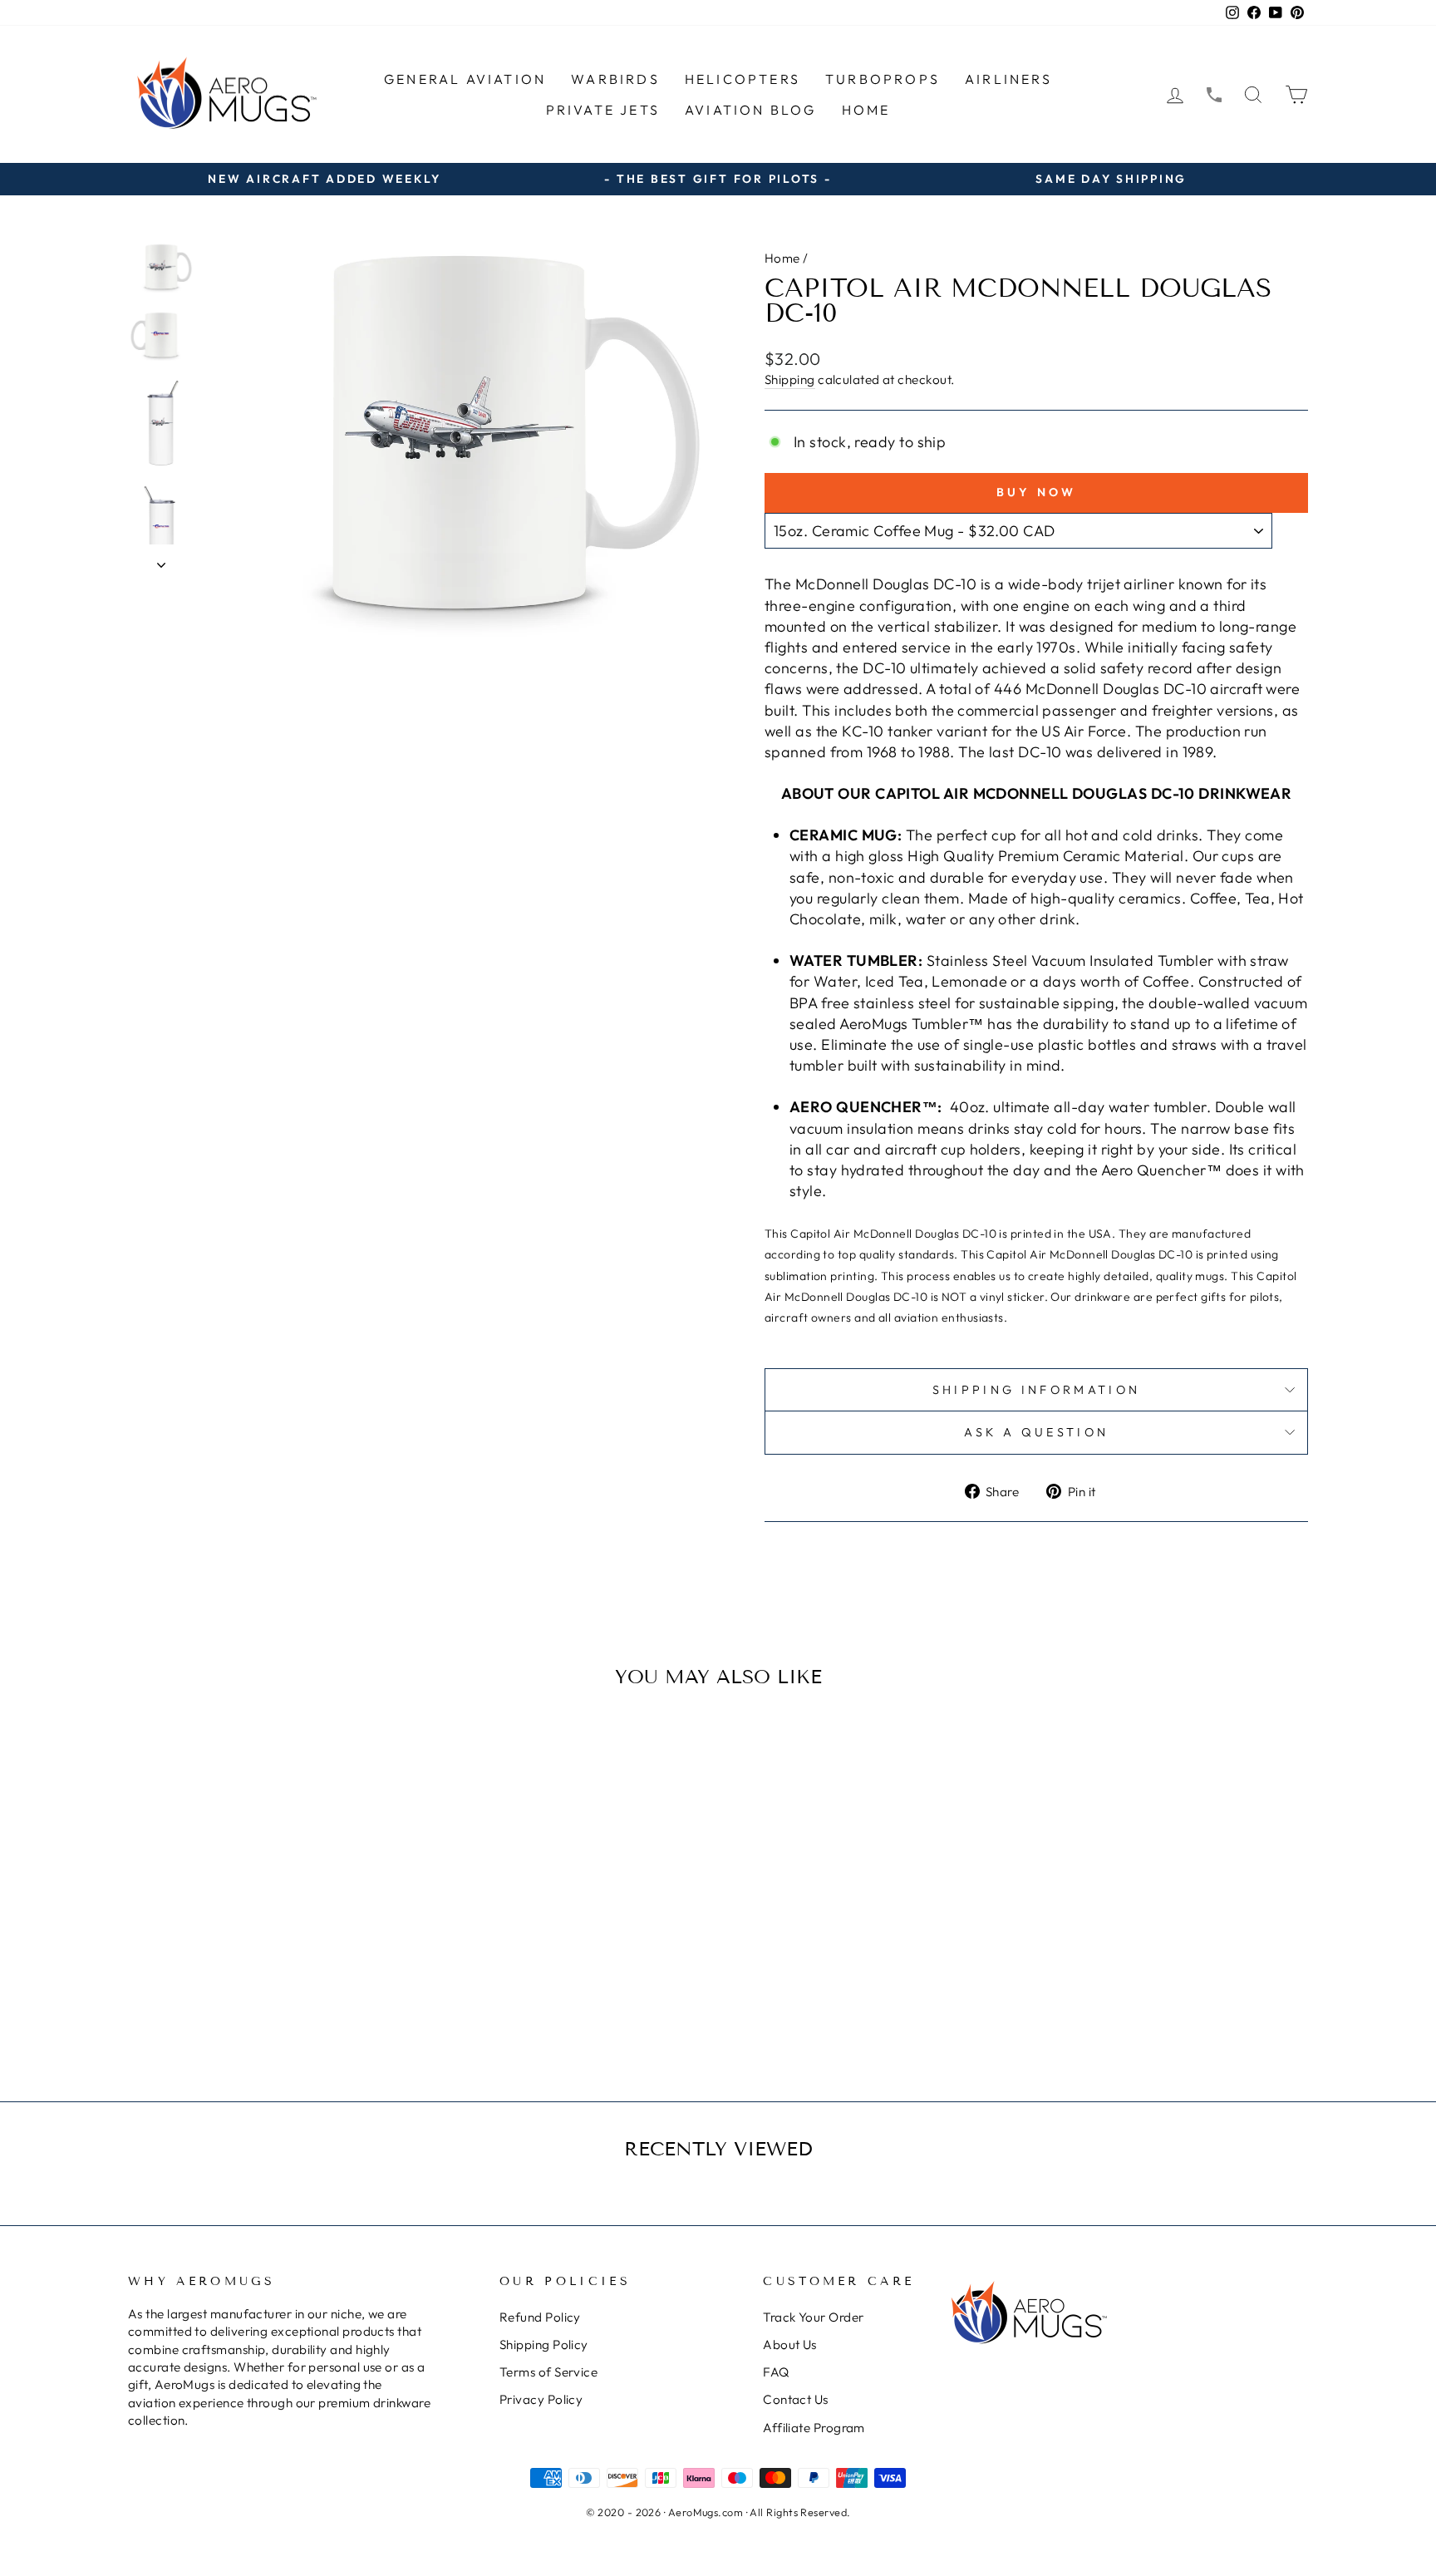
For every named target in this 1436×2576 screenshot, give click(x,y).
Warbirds (615, 79)
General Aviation (465, 79)
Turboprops (883, 79)
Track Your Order (813, 2317)
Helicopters (743, 79)
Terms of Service (548, 2372)
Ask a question (1036, 1432)
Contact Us (796, 2399)
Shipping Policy (544, 2345)
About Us (790, 2345)
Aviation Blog (751, 110)
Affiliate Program (814, 2428)
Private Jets (603, 110)
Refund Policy (540, 2317)
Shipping (790, 379)
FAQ (776, 2372)
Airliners (1008, 79)
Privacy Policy (541, 2399)
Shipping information (1036, 1390)
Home (866, 110)
